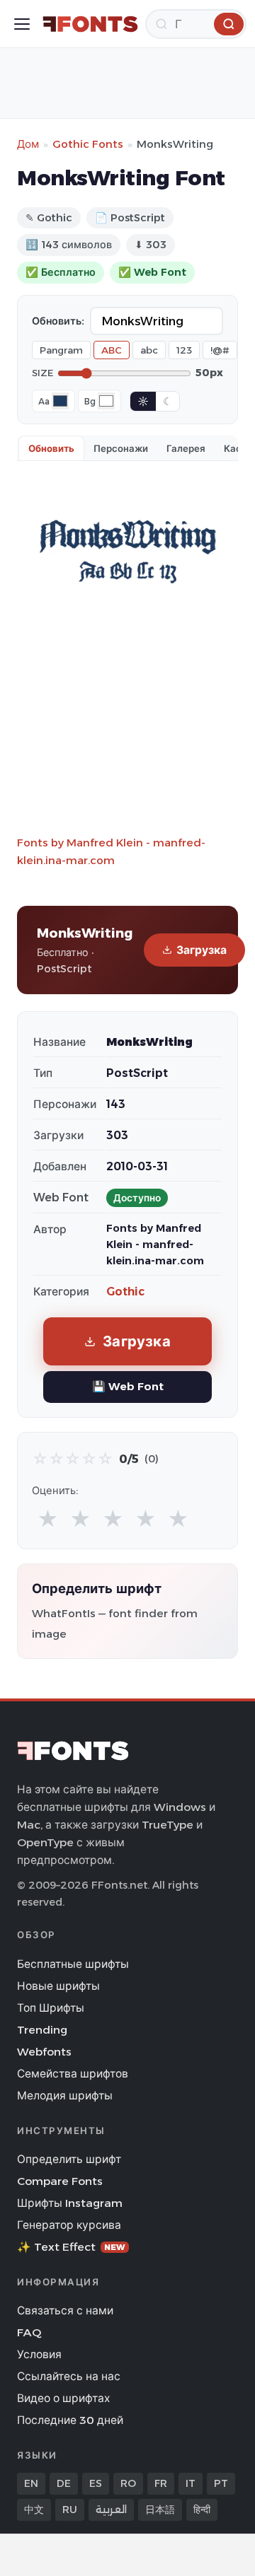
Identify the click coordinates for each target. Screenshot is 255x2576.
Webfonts (44, 2052)
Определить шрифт (69, 2159)
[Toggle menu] (22, 24)
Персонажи (121, 448)
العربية (111, 2510)
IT (191, 2483)
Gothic (125, 1292)
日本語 (160, 2510)
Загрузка (202, 950)
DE (64, 2483)
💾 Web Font (128, 1386)
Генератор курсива (69, 2225)
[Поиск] (229, 24)
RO (128, 2483)
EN (31, 2483)
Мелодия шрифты (65, 2096)
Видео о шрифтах (63, 2398)
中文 (34, 2510)
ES (96, 2483)
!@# (220, 350)
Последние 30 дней (70, 2420)
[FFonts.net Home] (90, 24)
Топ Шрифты (51, 2008)
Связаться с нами (65, 2310)
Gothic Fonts (88, 144)
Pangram (61, 350)
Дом (28, 144)
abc (149, 350)
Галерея (186, 448)
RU (70, 2510)
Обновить (51, 448)
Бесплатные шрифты (73, 1964)
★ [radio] (48, 1519)
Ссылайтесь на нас (69, 2376)
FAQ (29, 2332)
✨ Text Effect (71, 2247)
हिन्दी (202, 2510)
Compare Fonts (60, 2181)
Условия (39, 2354)
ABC (112, 350)
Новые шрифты (58, 1986)
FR (161, 2483)
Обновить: (58, 321)
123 (184, 350)
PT (221, 2483)
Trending (42, 2030)
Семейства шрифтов (73, 2074)
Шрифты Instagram (70, 2203)
